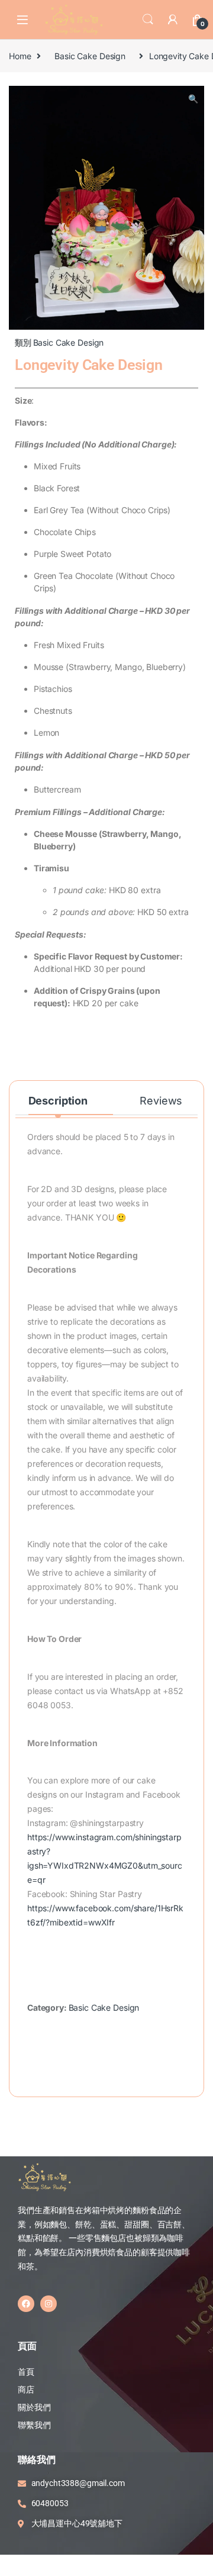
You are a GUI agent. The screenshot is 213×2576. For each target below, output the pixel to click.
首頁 (27, 2372)
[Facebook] (26, 2304)
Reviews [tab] (161, 1101)
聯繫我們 (34, 2425)
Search (148, 20)
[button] (193, 99)
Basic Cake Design (90, 56)
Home (20, 56)
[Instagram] (49, 2304)
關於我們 (34, 2407)
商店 (26, 2390)
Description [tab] (58, 1101)
